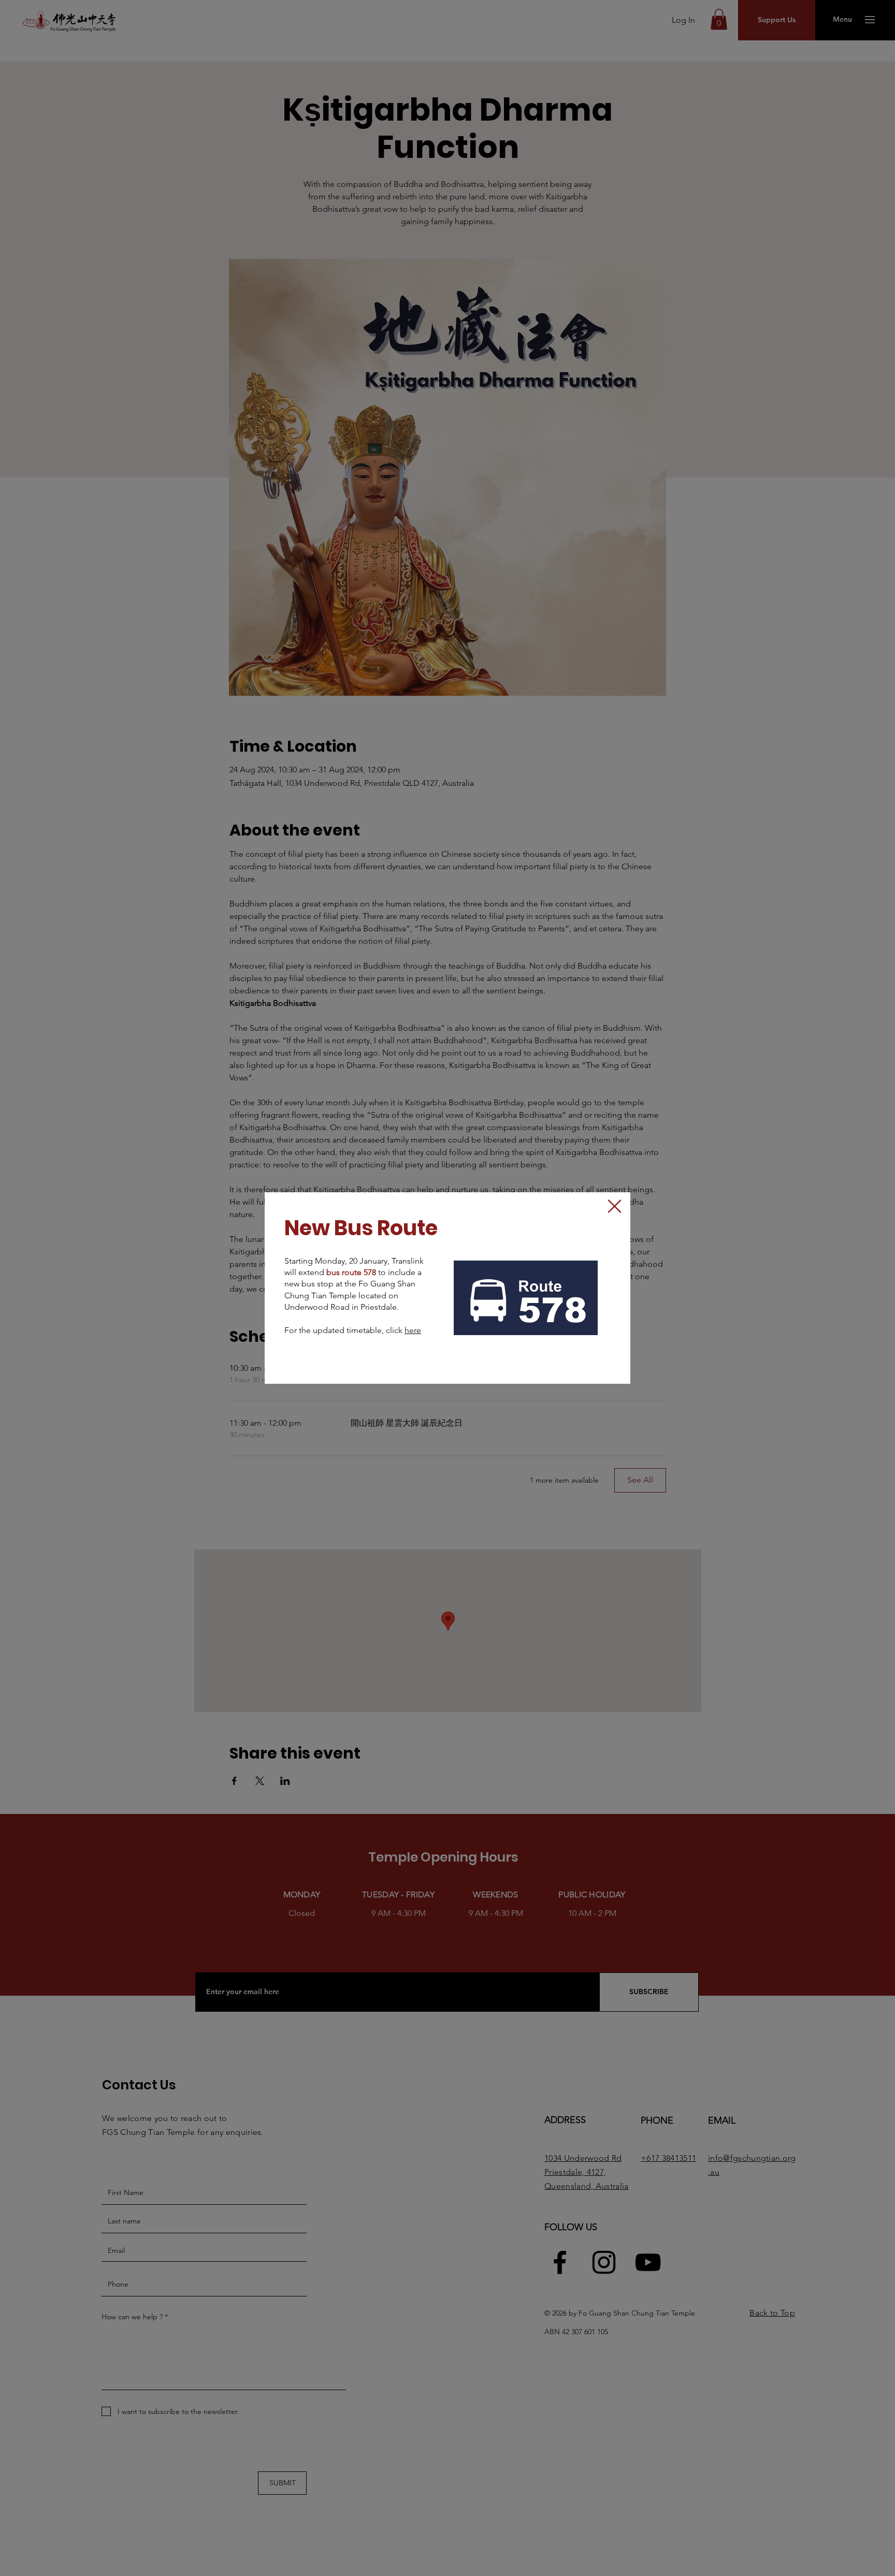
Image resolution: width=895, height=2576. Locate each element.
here (413, 1330)
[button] (615, 1206)
